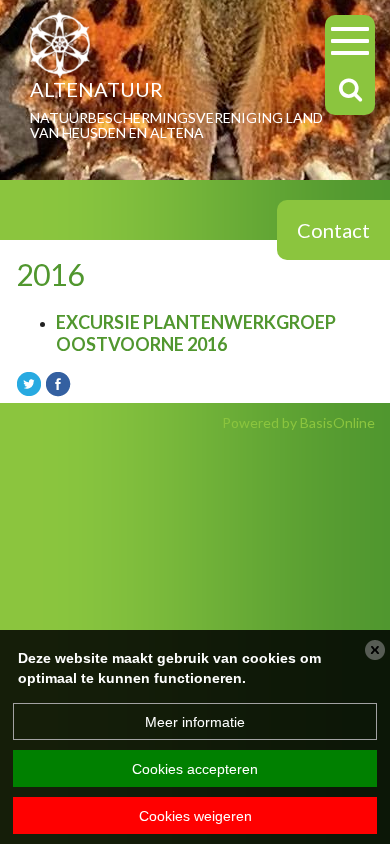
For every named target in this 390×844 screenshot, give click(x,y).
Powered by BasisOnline (298, 422)
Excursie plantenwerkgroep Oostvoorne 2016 (196, 333)
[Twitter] (29, 382)
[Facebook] (58, 382)
